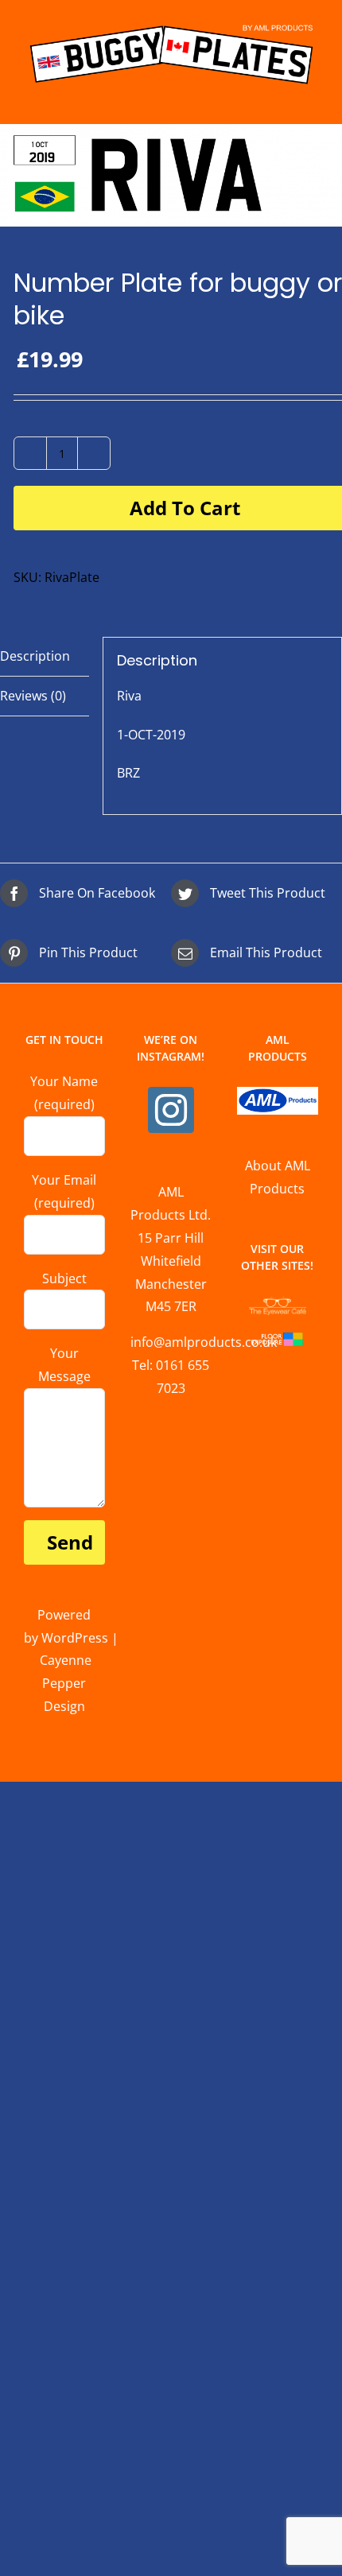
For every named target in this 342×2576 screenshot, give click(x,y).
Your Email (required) (64, 1191)
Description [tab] (35, 656)
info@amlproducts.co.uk (204, 1342)
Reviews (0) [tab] (33, 696)
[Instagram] (171, 1110)
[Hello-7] (171, 175)
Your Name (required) (64, 1093)
